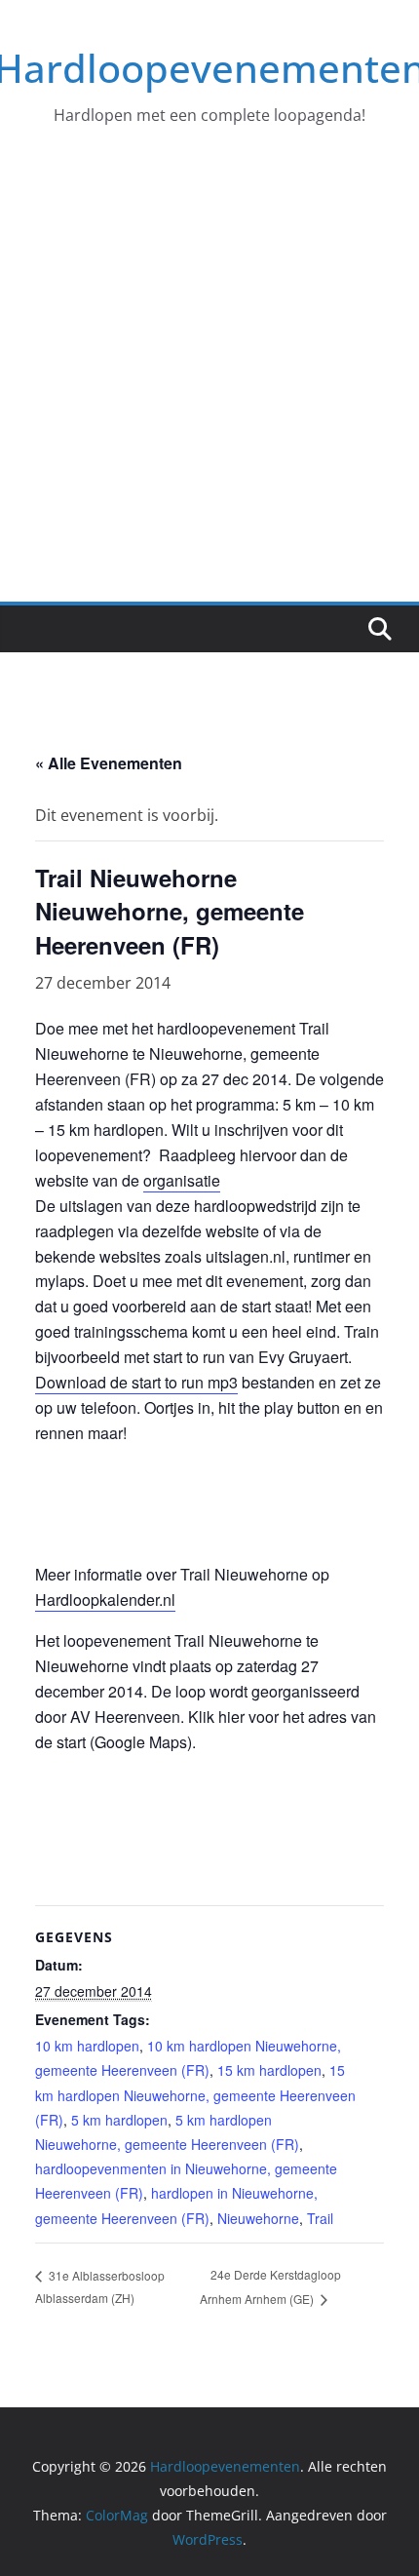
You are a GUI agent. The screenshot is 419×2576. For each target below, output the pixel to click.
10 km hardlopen (87, 2046)
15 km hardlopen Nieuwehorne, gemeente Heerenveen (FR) (195, 2094)
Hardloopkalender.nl (105, 1600)
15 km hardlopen (269, 2070)
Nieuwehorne (258, 2218)
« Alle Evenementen (109, 763)
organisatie (182, 1180)
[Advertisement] (209, 382)
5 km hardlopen (119, 2120)
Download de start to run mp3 (136, 1382)
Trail (320, 2218)
